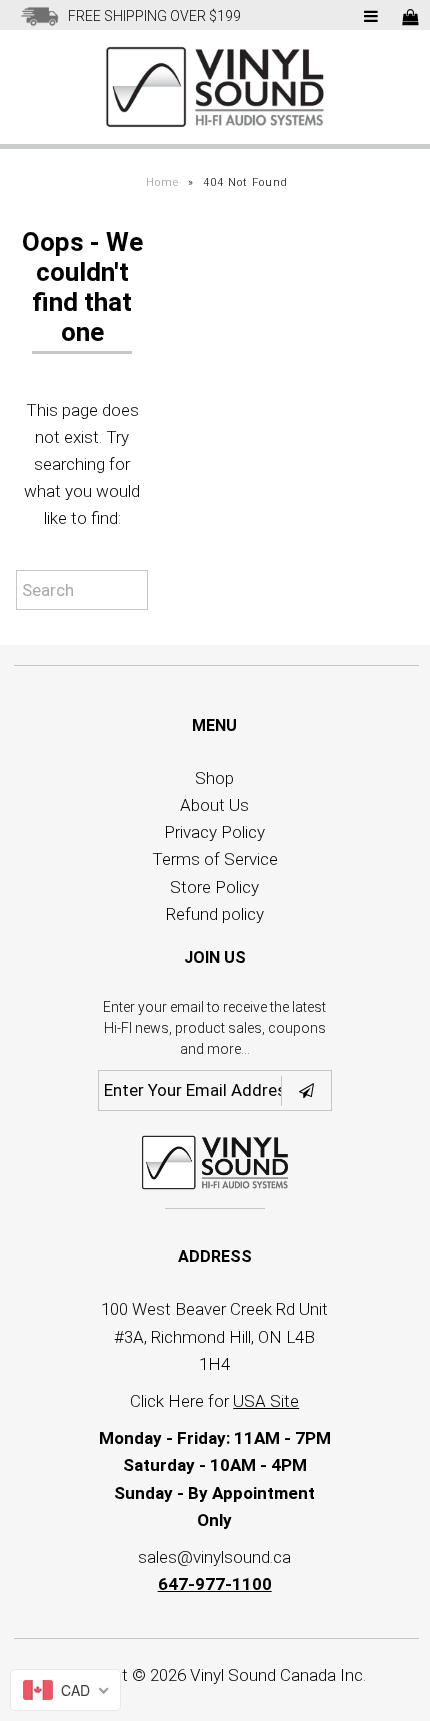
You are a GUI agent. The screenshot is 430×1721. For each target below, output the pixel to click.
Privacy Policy (214, 832)
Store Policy (214, 887)
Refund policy (215, 914)
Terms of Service (215, 859)
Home (162, 182)
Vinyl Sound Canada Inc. (278, 1675)
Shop (214, 778)
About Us (214, 805)
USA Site (266, 1401)
